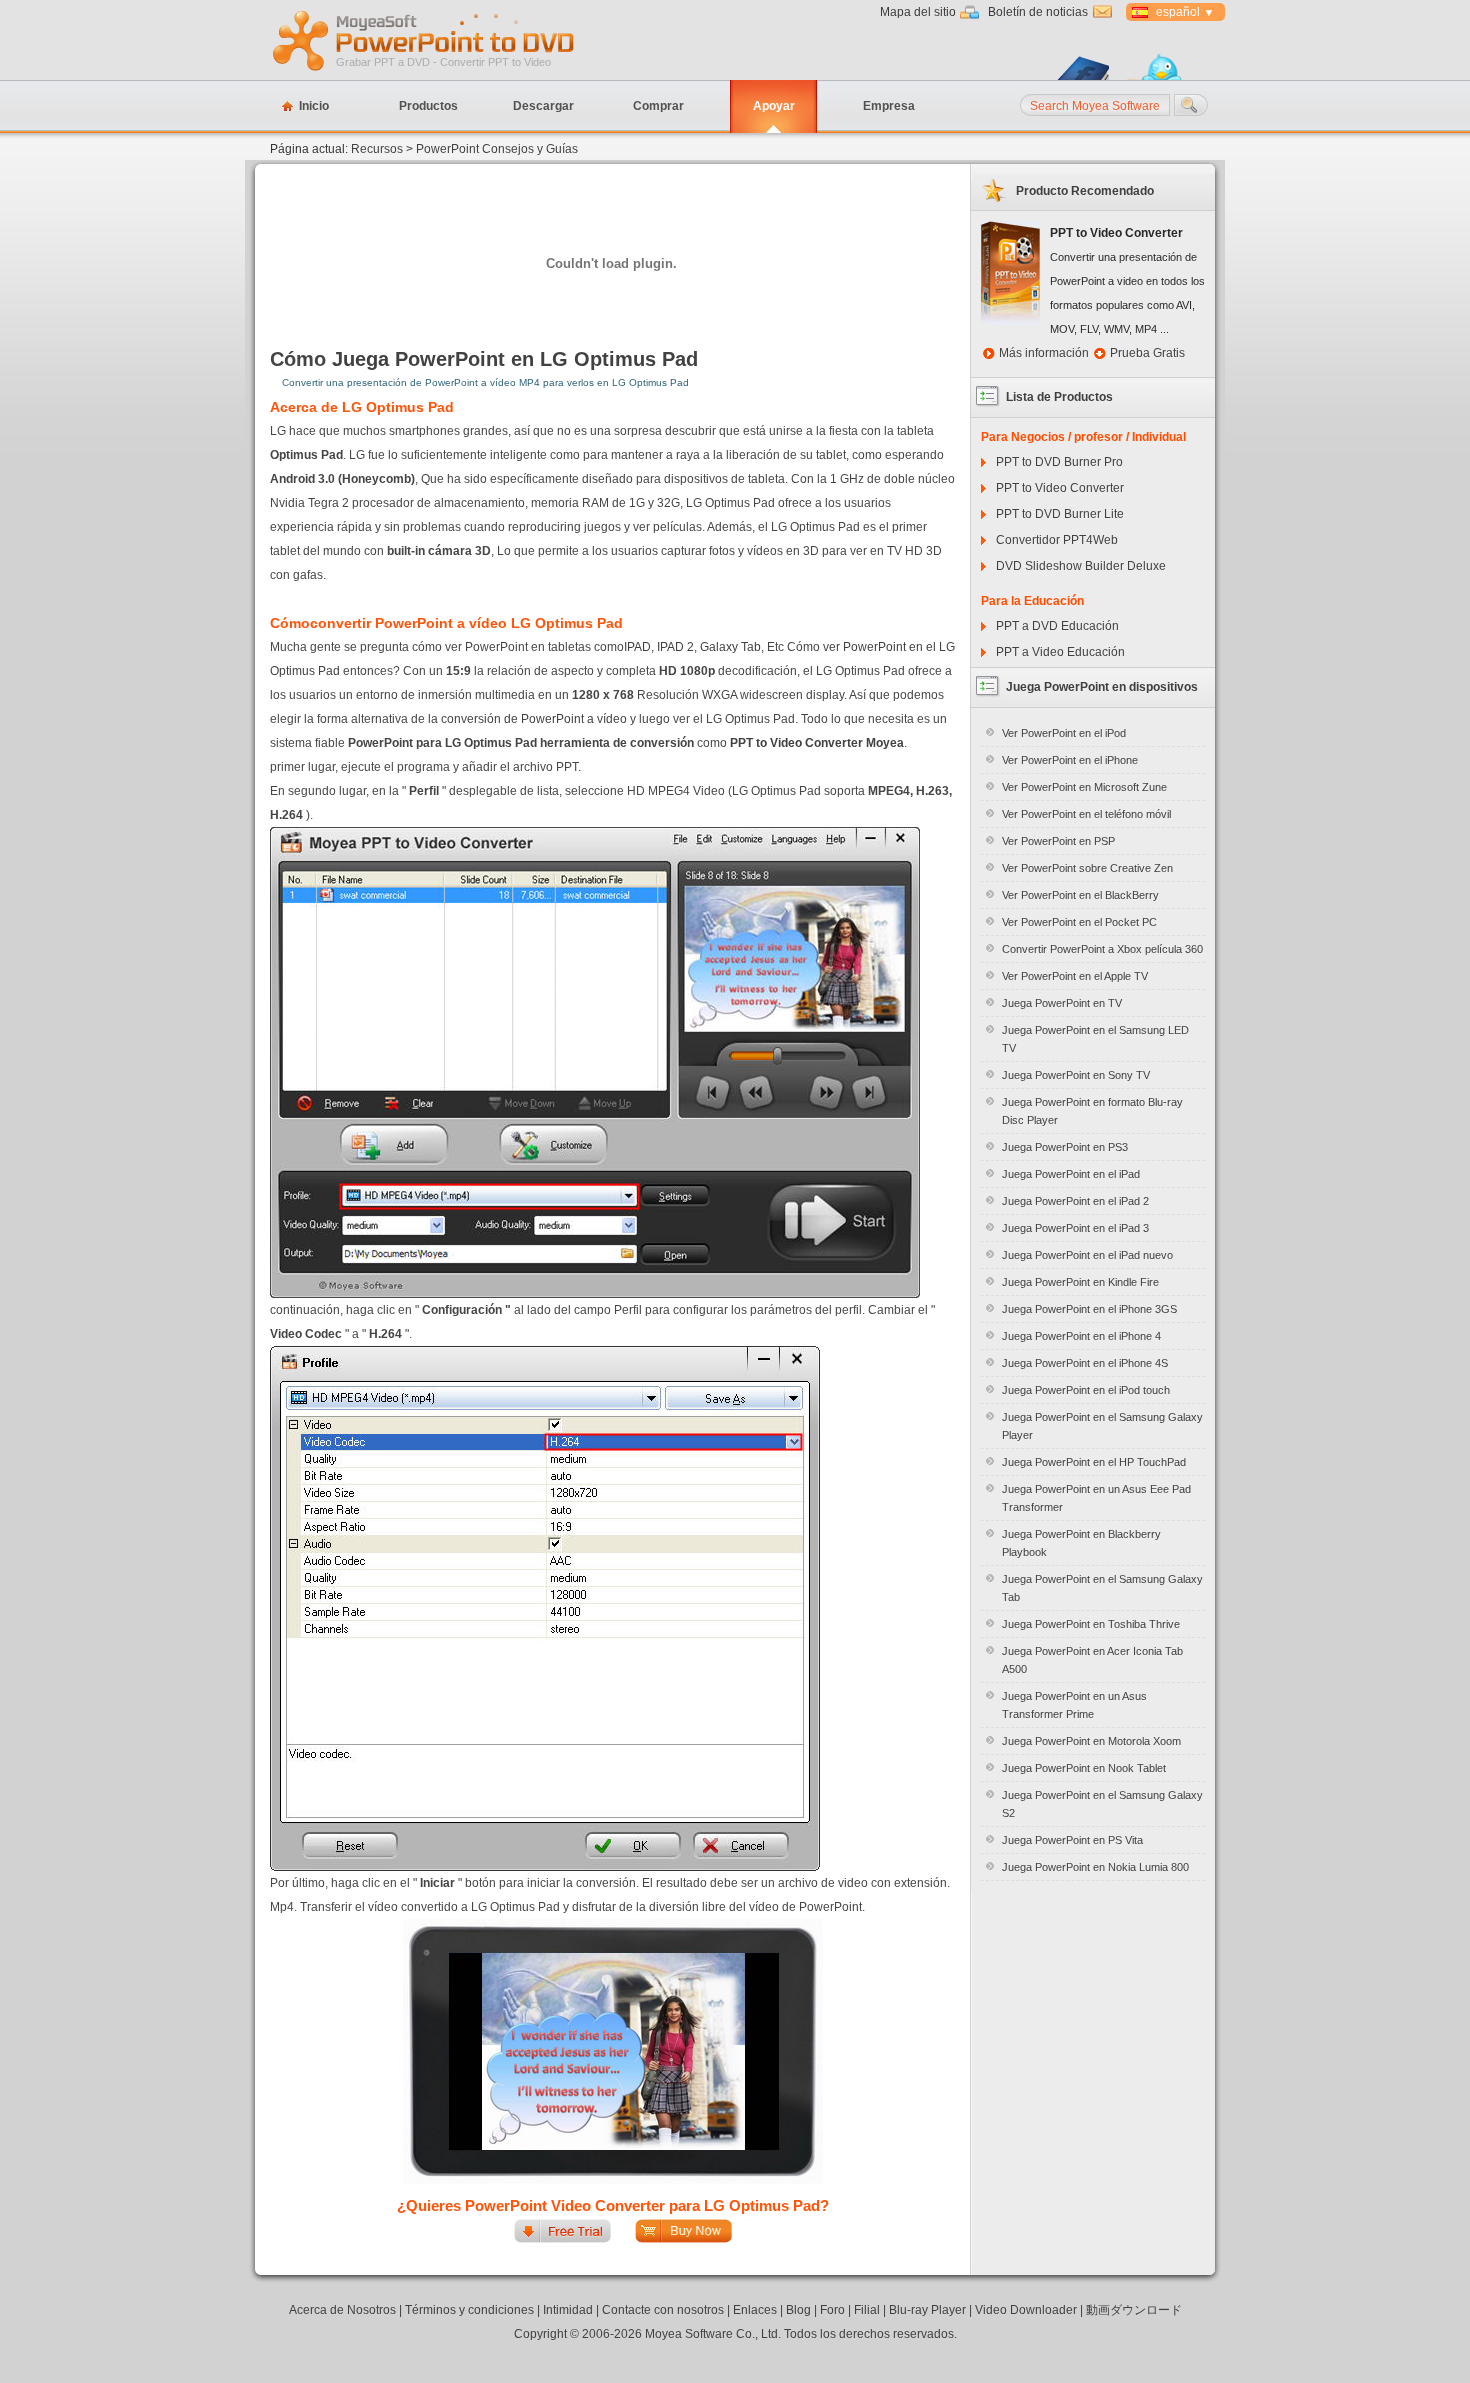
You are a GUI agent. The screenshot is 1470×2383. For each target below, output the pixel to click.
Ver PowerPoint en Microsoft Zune (1084, 787)
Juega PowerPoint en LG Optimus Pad (515, 359)
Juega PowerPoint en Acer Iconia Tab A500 (1092, 1660)
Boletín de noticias (1038, 12)
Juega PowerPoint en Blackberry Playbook (1081, 1543)
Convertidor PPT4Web (1057, 540)
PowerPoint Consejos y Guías (497, 149)
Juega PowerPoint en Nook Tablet (1084, 1768)
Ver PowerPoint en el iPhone (1070, 760)
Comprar (658, 106)
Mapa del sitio (918, 12)
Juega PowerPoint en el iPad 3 (1075, 1228)
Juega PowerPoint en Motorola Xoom (1091, 1741)
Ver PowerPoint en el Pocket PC (1079, 922)
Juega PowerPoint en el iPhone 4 (1081, 1336)
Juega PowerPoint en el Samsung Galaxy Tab (1102, 1588)
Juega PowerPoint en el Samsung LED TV (1095, 1039)
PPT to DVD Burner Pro (1059, 462)
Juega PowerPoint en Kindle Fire (1080, 1282)
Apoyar (774, 106)
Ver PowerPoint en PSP (1058, 841)
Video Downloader (1026, 2310)
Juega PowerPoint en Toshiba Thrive (1091, 1624)
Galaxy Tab (730, 647)
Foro (832, 2310)
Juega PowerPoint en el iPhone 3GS (1089, 1309)
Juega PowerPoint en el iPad (1071, 1174)
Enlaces (755, 2310)
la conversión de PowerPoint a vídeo (527, 719)
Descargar (543, 106)
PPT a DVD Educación (1057, 626)
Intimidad (568, 2310)
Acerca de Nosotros (342, 2310)
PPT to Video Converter (1060, 488)
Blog (798, 2310)
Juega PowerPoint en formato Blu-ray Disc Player (1092, 1111)
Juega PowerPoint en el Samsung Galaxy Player (1102, 1426)
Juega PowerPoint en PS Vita (1072, 1840)
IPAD (637, 647)
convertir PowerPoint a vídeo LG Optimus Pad (466, 623)
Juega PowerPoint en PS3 (1065, 1147)
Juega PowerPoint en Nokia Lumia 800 (1095, 1867)
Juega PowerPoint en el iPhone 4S (1085, 1363)
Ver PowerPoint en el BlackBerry (1080, 895)
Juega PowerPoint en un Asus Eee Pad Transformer (1096, 1498)
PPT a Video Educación (1060, 652)
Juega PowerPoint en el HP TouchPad (1094, 1462)
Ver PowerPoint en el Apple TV (1075, 976)
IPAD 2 (675, 647)
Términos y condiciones (469, 2310)
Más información (1044, 353)
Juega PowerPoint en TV (1062, 1003)
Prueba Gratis (1147, 353)
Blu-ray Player (927, 2310)
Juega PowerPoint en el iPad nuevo (1087, 1255)
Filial (867, 2310)
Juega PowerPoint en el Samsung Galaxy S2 (1102, 1804)
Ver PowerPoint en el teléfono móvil (1086, 814)
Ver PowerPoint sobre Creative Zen (1087, 868)
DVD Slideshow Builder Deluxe (1081, 566)
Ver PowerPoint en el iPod (1064, 733)
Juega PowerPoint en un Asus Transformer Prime (1074, 1705)
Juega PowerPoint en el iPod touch (1086, 1390)
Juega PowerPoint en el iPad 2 (1075, 1201)
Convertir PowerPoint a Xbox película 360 (1102, 949)
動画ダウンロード (1134, 2310)
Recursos (377, 149)
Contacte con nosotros (663, 2310)
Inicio (314, 106)
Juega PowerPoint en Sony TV (1076, 1075)
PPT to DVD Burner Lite (1060, 514)
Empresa (889, 106)
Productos (428, 106)
